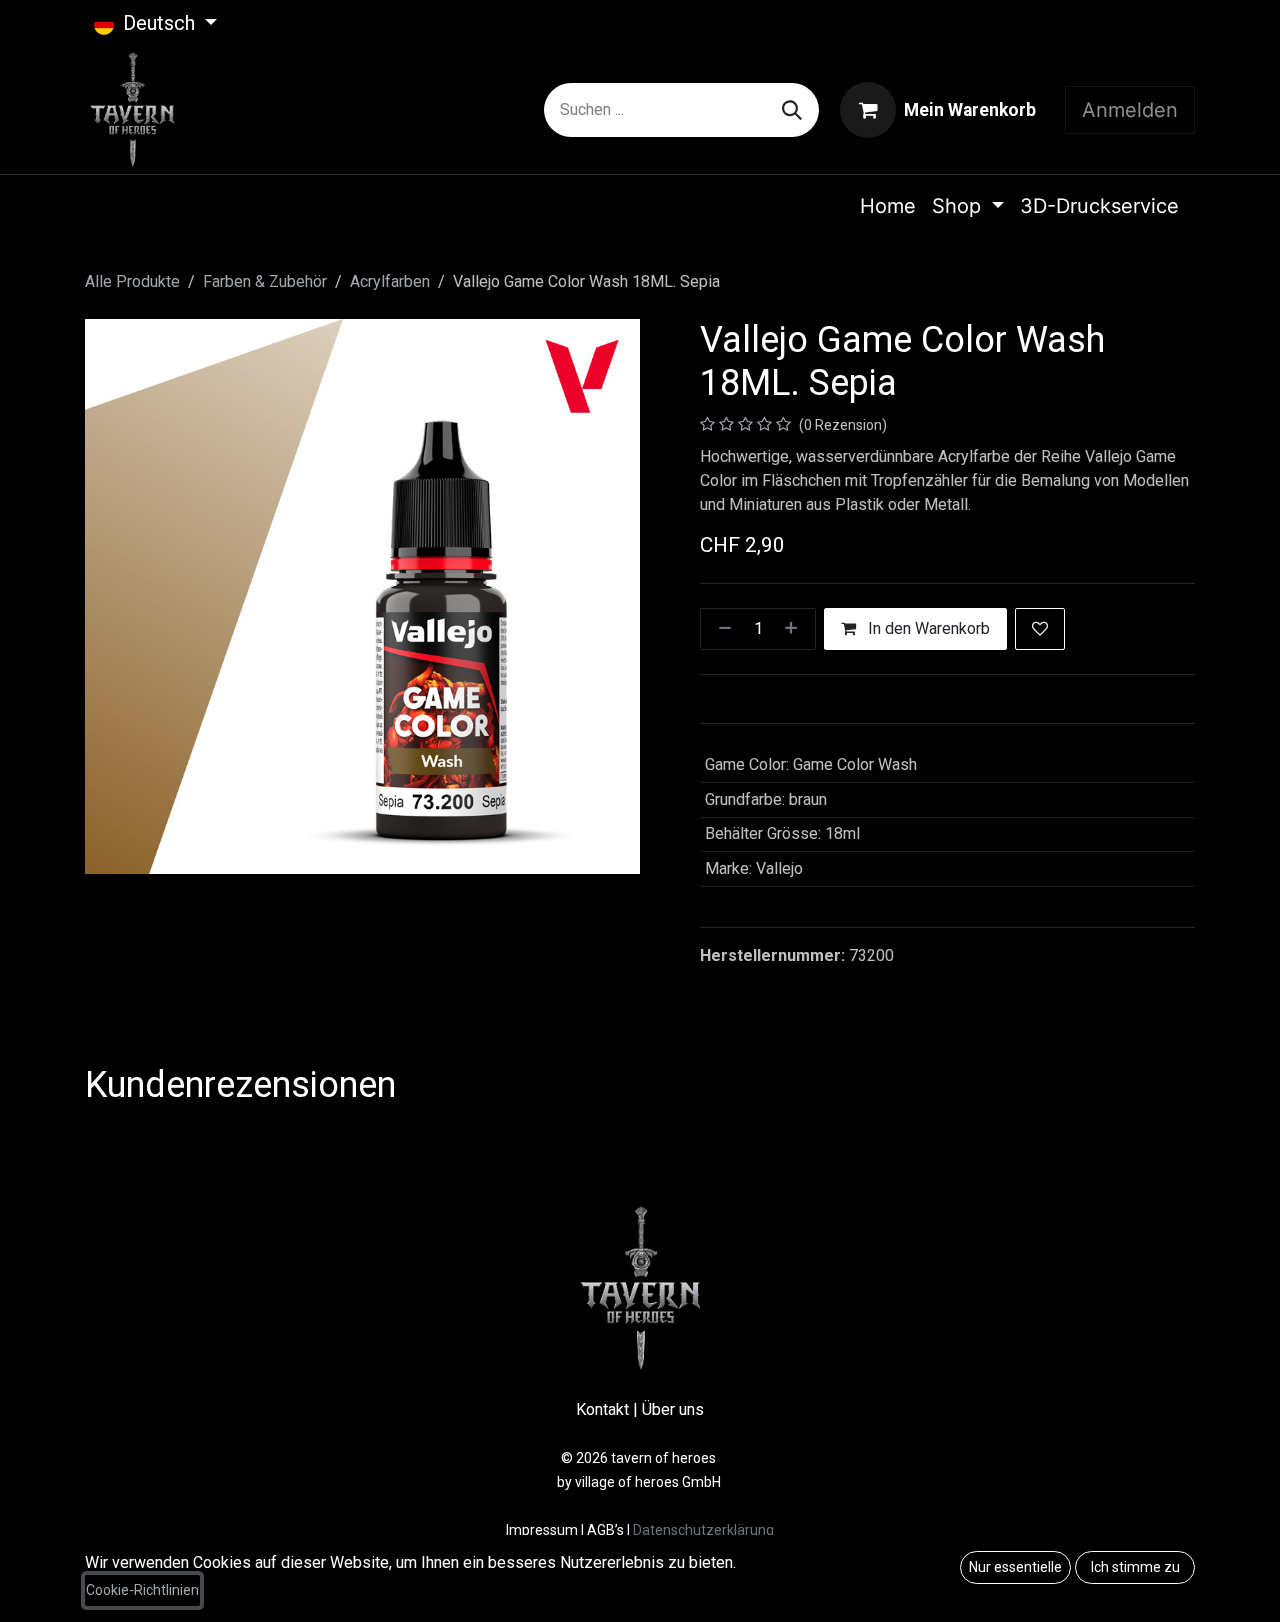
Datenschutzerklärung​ (703, 1530)
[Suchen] (792, 110)
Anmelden (1130, 110)
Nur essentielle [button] (1015, 1567)
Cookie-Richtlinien (142, 1590)
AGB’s (605, 1530)
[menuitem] (888, 206)
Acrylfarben (390, 281)
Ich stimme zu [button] (1135, 1567)
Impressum (543, 1530)
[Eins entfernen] (721, 629)
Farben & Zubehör (265, 281)
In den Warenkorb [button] (927, 628)
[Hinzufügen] (795, 629)
